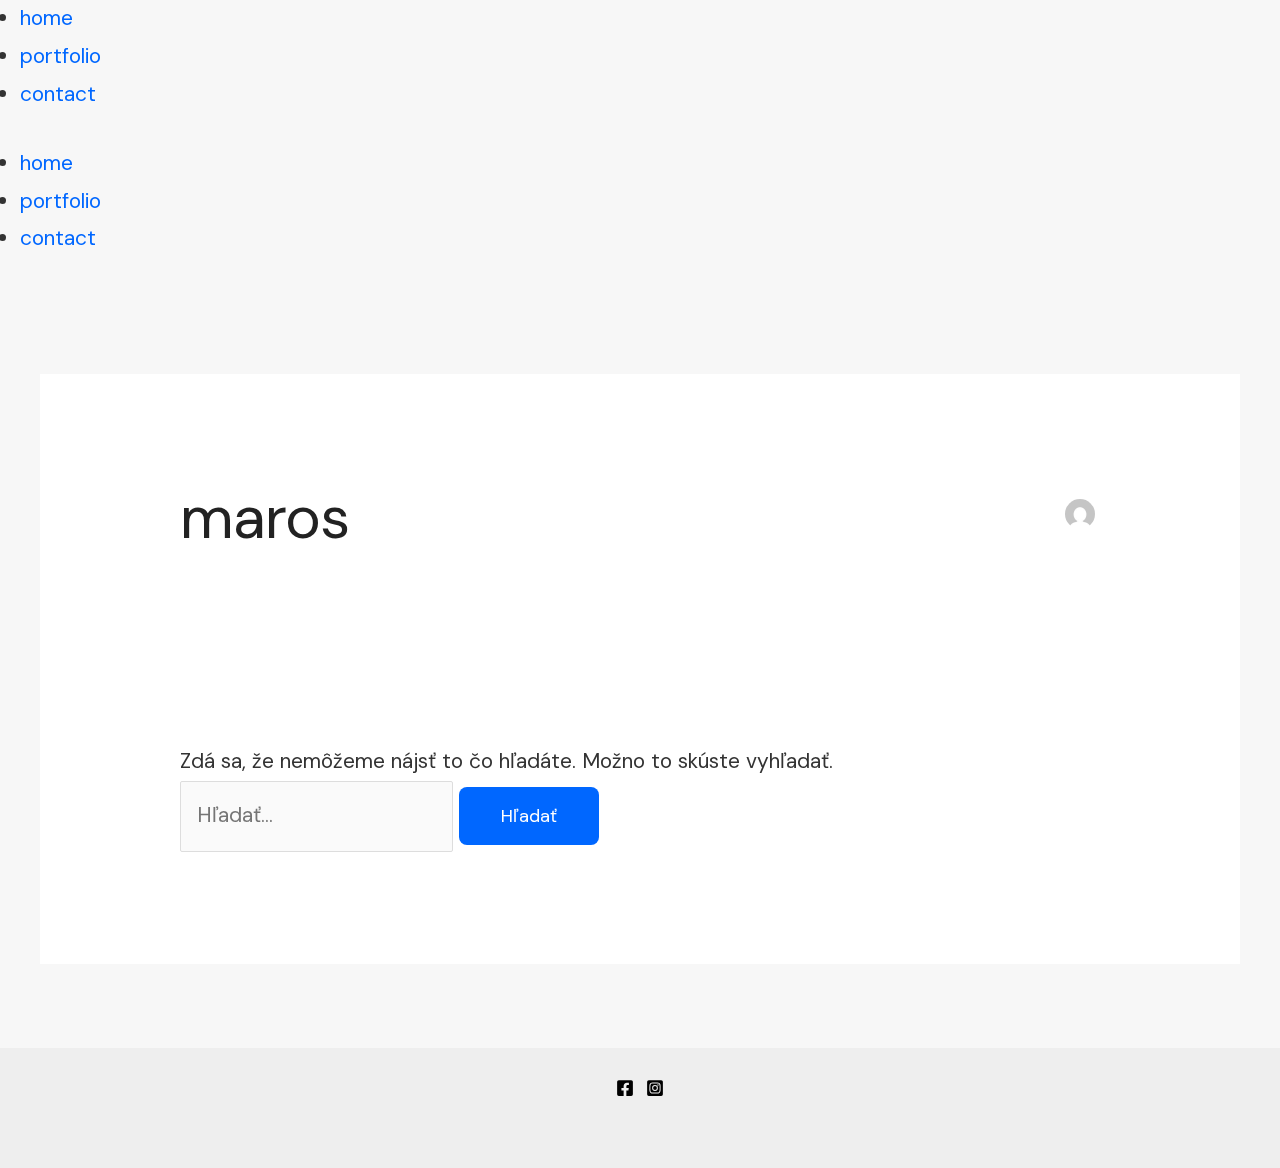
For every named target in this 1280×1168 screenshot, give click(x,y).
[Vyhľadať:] (319, 815)
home (46, 18)
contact (58, 94)
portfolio (60, 56)
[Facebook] (625, 1088)
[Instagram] (655, 1088)
